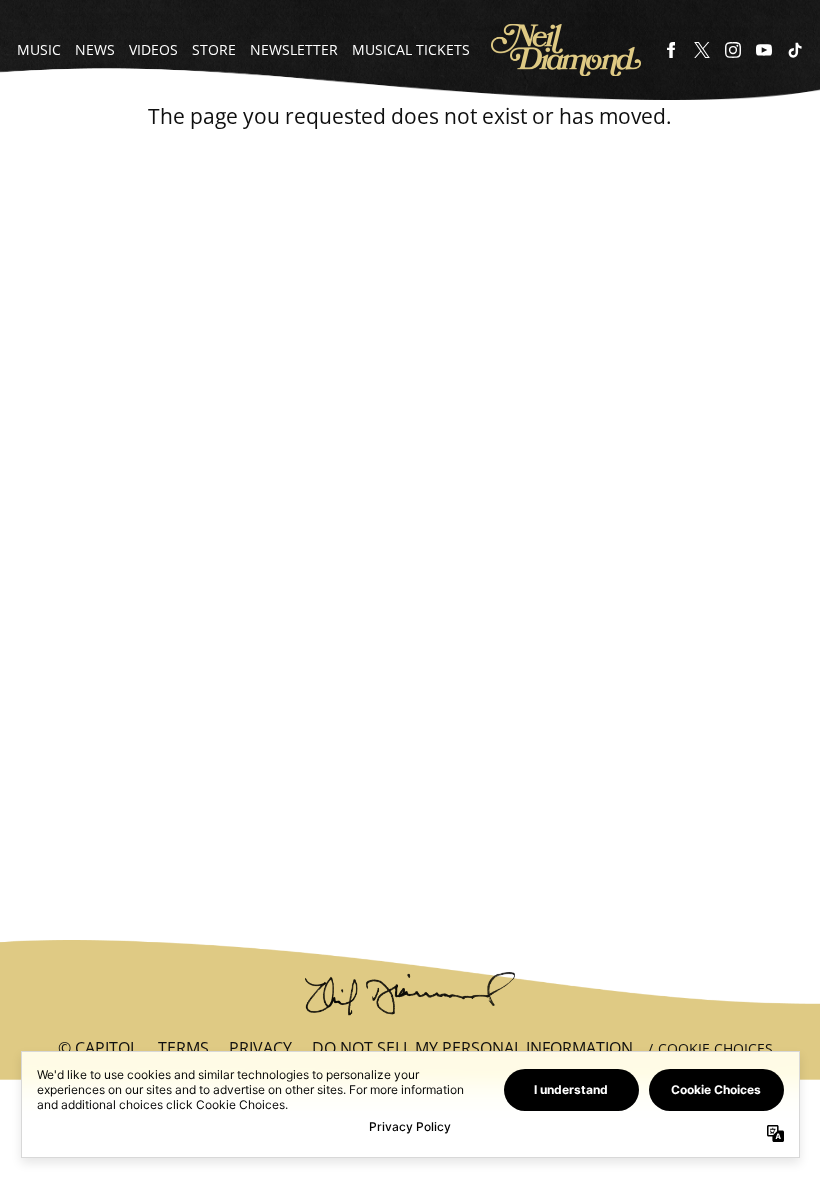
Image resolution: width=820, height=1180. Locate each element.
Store (214, 49)
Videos (153, 49)
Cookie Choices (715, 1048)
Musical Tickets (411, 49)
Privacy (260, 1048)
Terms (183, 1048)
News (95, 49)
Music (39, 49)
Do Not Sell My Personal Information (472, 1048)
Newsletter (294, 49)
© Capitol (98, 1048)
